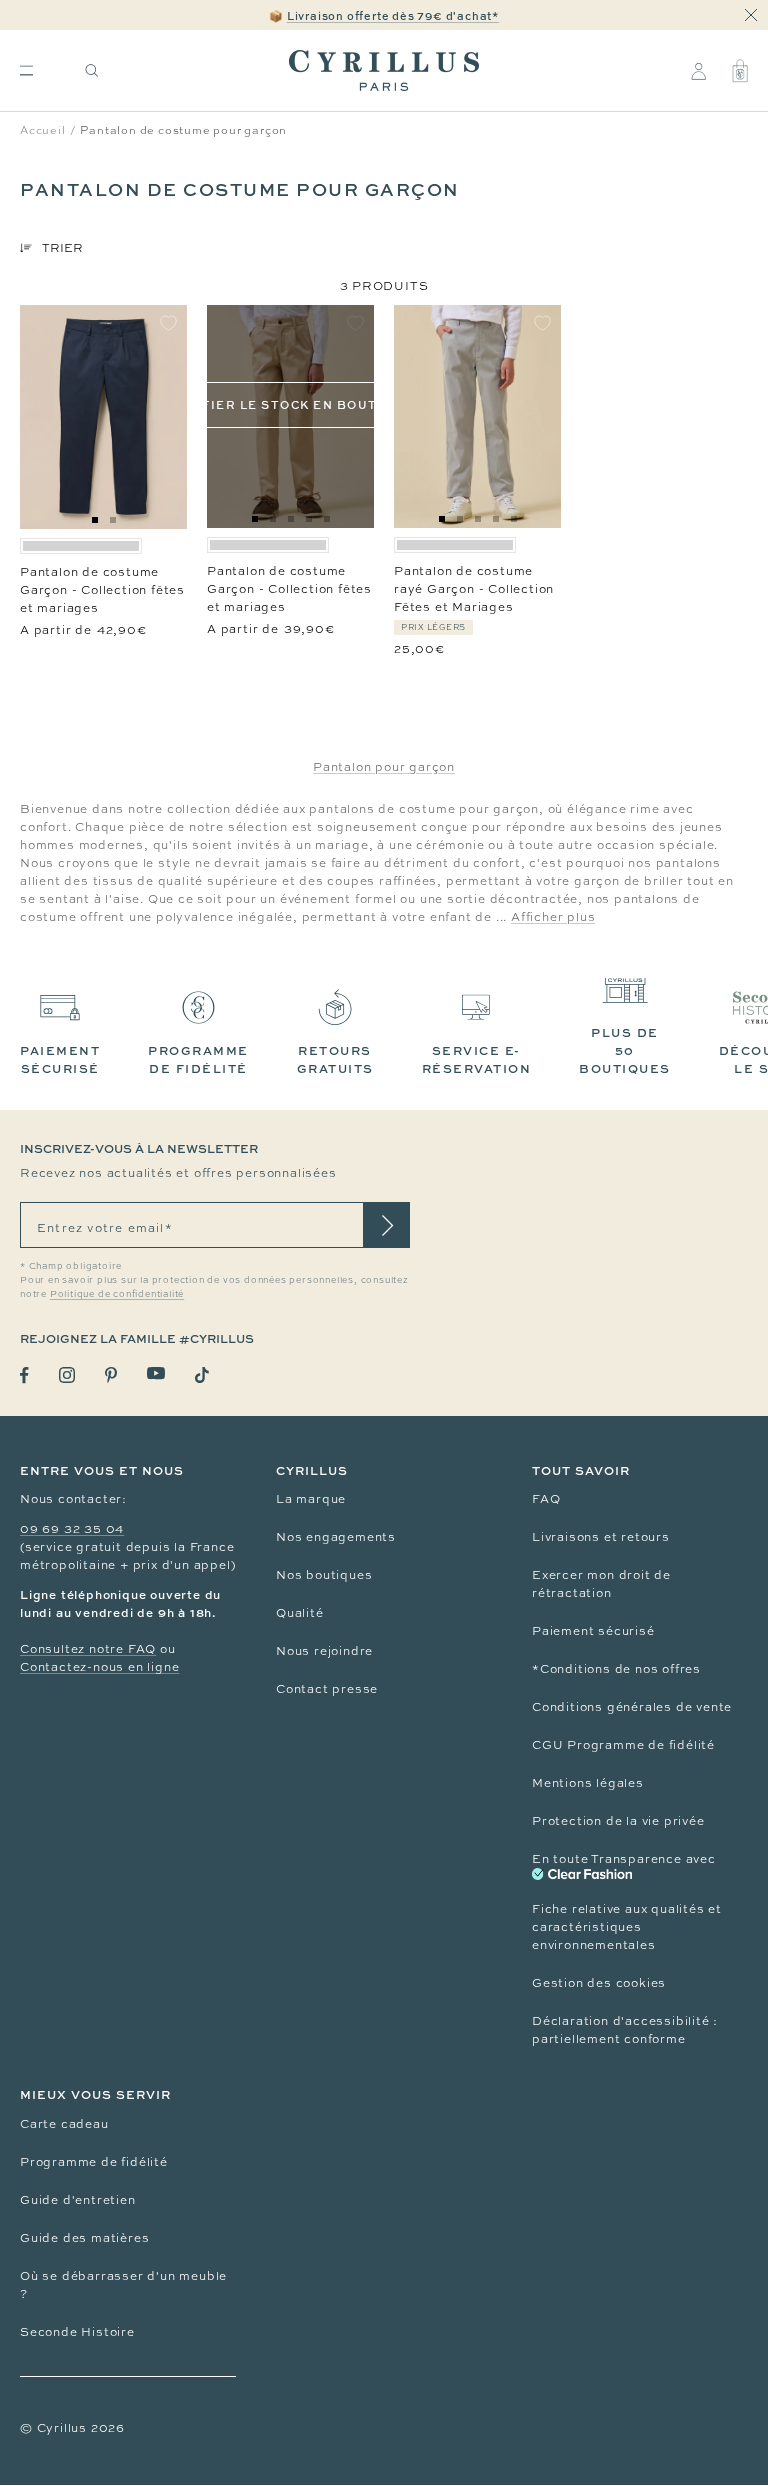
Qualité (300, 1613)
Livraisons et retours (601, 1537)
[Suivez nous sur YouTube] (156, 1373)
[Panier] (740, 71)
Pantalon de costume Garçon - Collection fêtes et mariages (102, 590)
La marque (311, 1499)
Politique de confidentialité (117, 1294)
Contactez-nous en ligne (99, 1667)
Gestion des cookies (599, 1983)
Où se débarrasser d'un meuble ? (123, 2285)
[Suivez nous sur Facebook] (24, 1375)
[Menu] (26, 70)
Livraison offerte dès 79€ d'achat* (393, 15)
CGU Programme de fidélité (623, 1745)
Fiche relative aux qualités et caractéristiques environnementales (627, 1927)
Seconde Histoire (77, 2332)
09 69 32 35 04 (72, 1529)
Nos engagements (336, 1537)
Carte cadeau (64, 2124)
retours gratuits (335, 1059)
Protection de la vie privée (618, 1821)
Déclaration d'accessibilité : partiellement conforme (625, 2030)
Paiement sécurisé (593, 1631)
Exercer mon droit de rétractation (601, 1584)
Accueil (43, 130)
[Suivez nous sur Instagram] (67, 1375)
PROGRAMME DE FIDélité (198, 1059)
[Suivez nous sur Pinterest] (111, 1375)
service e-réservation (477, 1059)
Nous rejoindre (324, 1651)
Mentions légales (588, 1783)
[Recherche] (92, 70)
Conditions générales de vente (632, 1707)
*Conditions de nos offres (616, 1669)
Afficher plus (553, 917)
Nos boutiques (324, 1575)
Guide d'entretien (78, 2200)
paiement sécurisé (60, 1059)
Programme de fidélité (94, 2162)
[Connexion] (698, 71)
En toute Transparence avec (624, 1859)
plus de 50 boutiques (625, 1050)
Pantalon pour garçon (384, 767)
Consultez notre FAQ (88, 1649)
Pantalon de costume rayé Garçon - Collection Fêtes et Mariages (474, 589)
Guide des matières (84, 2238)
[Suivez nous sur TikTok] (202, 1375)
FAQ (546, 1499)
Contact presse (327, 1689)
